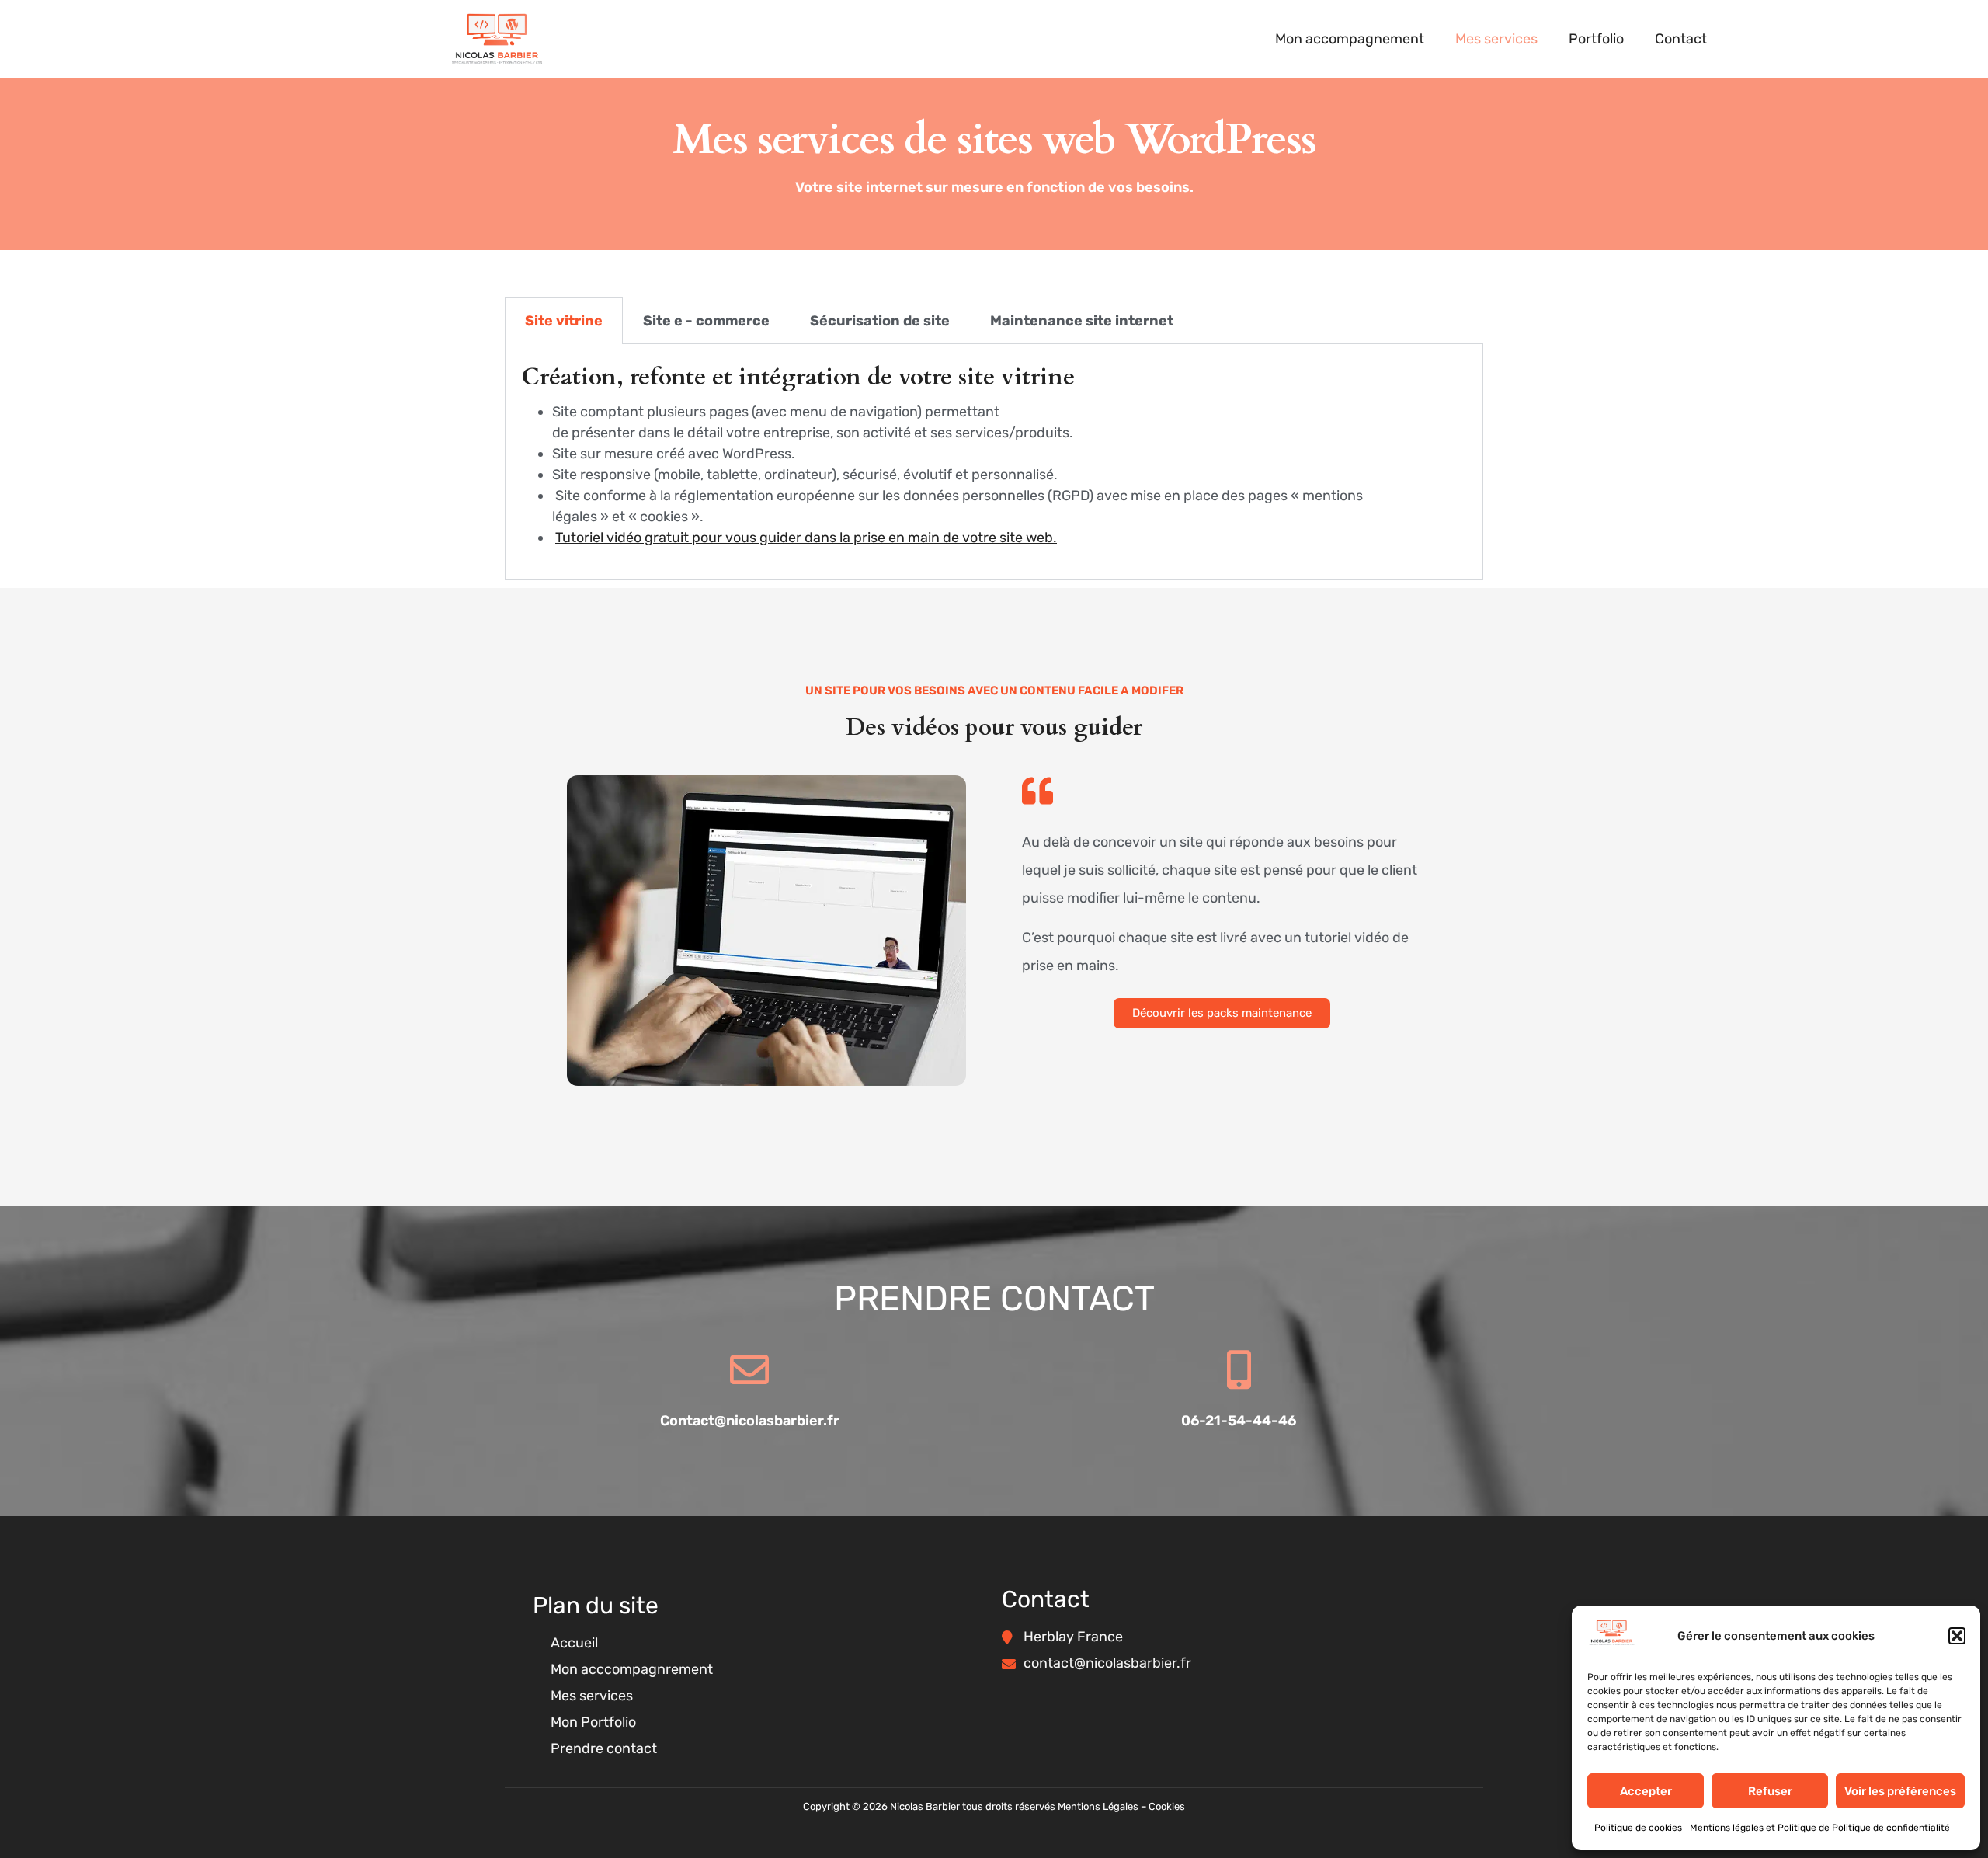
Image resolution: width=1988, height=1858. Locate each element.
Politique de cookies (1638, 1828)
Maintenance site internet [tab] (1082, 321)
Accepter (1646, 1791)
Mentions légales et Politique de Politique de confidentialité (1820, 1828)
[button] (1957, 1636)
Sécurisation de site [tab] (880, 321)
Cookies (1167, 1806)
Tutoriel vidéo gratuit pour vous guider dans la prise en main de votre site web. (806, 538)
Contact (1681, 39)
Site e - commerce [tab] (706, 321)
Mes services (1496, 39)
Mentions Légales (1098, 1806)
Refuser (1770, 1791)
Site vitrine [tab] (564, 321)
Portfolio (1596, 39)
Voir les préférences (1900, 1791)
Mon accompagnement (1350, 39)
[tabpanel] (994, 462)
